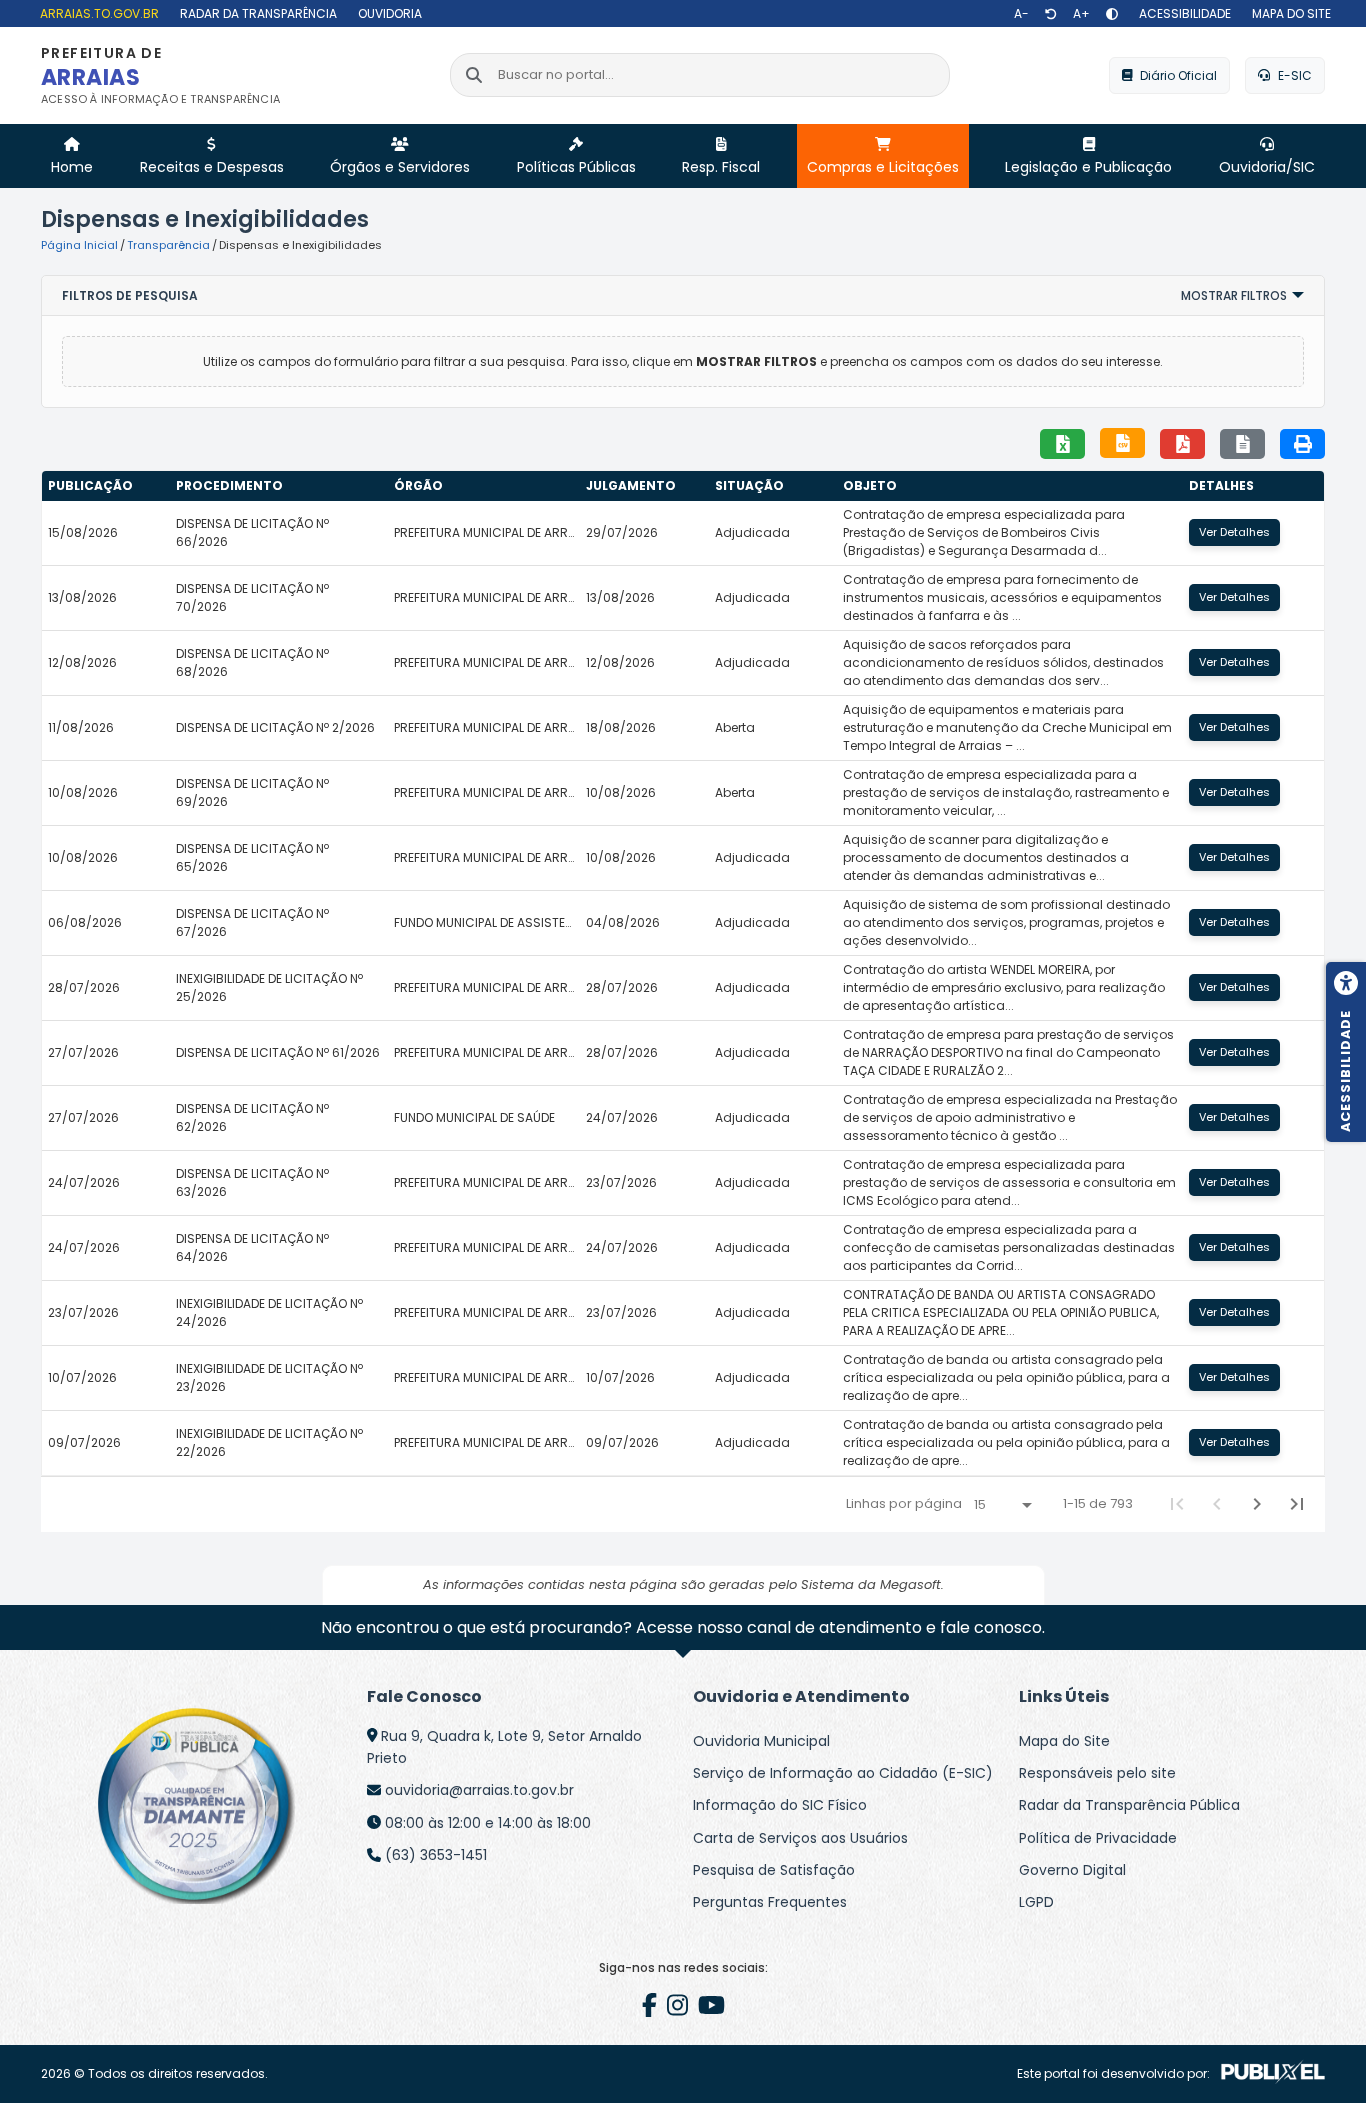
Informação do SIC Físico (780, 1805)
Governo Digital (1072, 1870)
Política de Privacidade (1098, 1838)
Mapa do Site (1064, 1741)
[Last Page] (1297, 1504)
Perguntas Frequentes (770, 1902)
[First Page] (1177, 1504)
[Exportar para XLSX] (1062, 444)
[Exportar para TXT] (1242, 444)
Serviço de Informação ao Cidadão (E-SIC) (843, 1773)
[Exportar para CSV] (1122, 443)
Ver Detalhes (1234, 532)
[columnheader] (106, 486)
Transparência (168, 245)
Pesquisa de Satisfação (774, 1870)
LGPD (1036, 1902)
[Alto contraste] (1112, 14)
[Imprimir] (1302, 444)
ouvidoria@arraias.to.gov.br (479, 1790)
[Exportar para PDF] (1182, 444)
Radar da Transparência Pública (1129, 1805)
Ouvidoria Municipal (761, 1741)
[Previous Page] (1217, 1504)
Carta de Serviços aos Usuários (800, 1838)
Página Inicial (79, 245)
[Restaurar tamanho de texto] (1051, 14)
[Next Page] (1257, 1504)
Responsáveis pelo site (1097, 1773)
